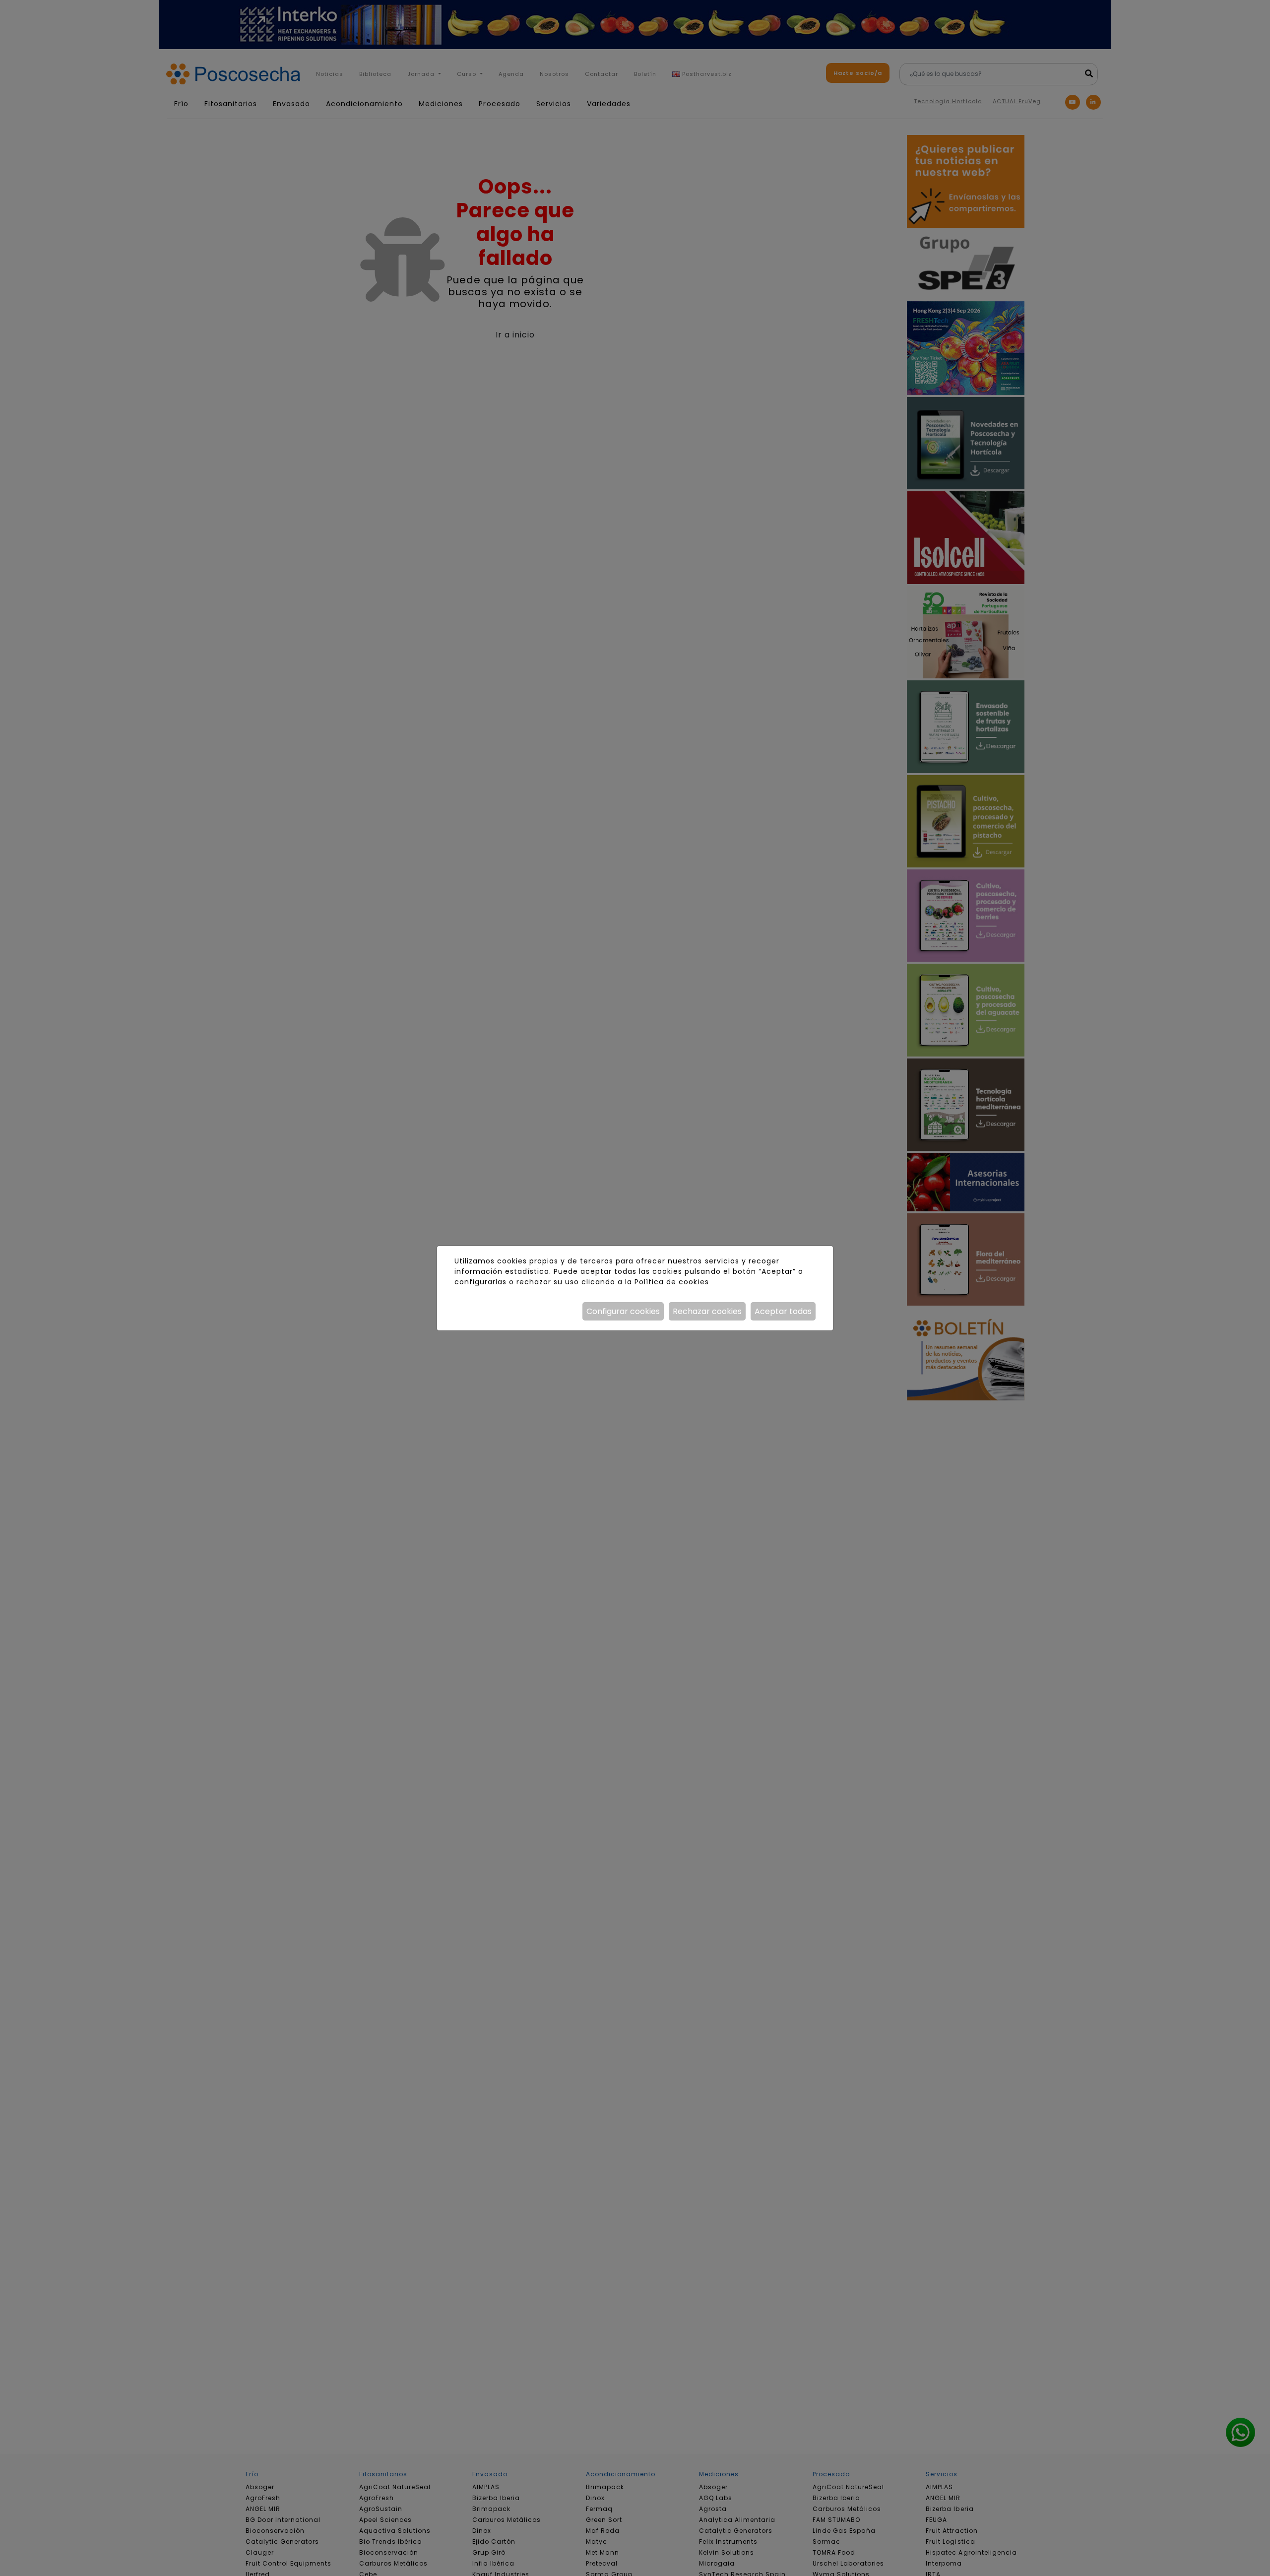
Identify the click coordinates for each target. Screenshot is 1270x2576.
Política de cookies (671, 1282)
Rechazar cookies (707, 1311)
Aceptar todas (783, 1311)
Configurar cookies (623, 1311)
